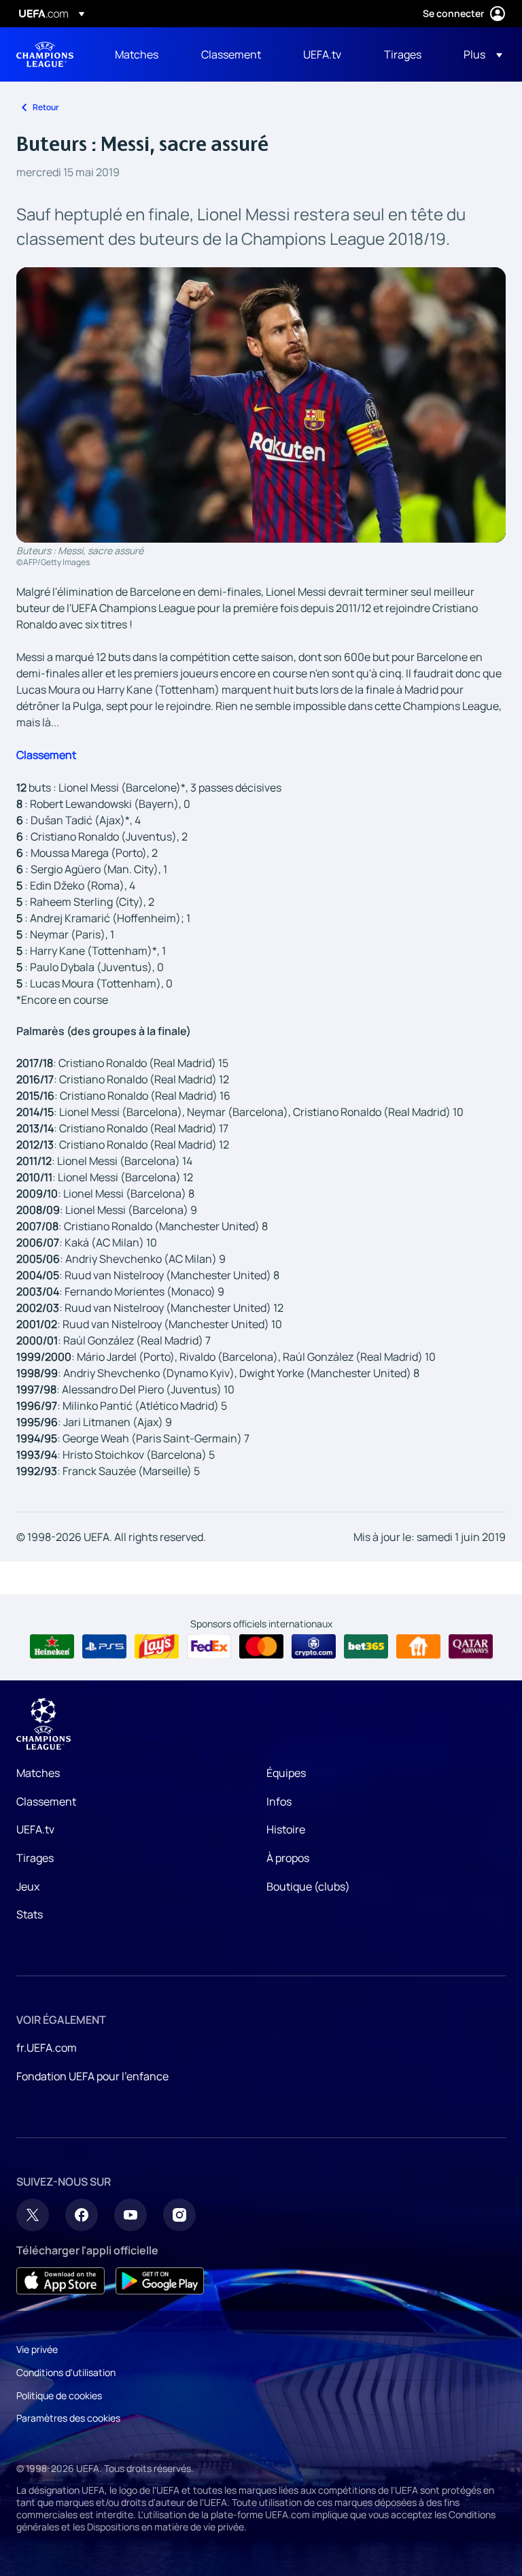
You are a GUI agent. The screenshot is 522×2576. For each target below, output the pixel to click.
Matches (38, 1773)
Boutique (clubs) (308, 1886)
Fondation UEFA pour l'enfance (92, 2076)
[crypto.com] (314, 1646)
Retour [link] (46, 107)
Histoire (286, 1829)
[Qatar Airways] (471, 1646)
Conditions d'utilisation (66, 2372)
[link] (137, 54)
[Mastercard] (261, 1646)
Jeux (28, 1886)
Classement (46, 1801)
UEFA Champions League (45, 54)
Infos (279, 1801)
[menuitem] (141, 54)
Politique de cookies (59, 2395)
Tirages (35, 1858)
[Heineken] (52, 1646)
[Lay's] (157, 1646)
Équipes (286, 1773)
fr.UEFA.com (47, 2048)
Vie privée (37, 2349)
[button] (479, 54)
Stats (30, 1914)
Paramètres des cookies (68, 2418)
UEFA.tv (35, 1829)
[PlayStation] (104, 1646)
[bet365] (366, 1646)
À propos (288, 1858)
